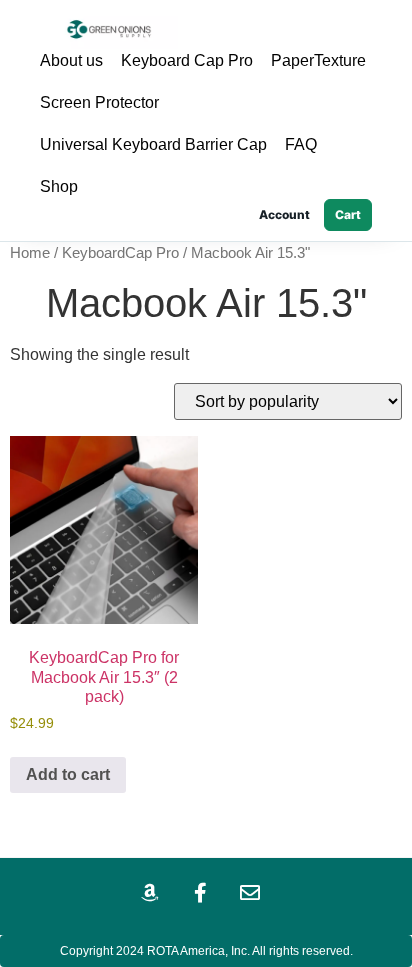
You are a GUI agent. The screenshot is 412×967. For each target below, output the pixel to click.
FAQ (301, 144)
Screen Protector (99, 102)
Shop (59, 186)
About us (71, 60)
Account (284, 214)
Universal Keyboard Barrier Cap (153, 144)
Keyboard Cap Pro (187, 60)
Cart (348, 214)
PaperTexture (318, 60)
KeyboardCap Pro (120, 253)
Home (30, 253)
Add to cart (68, 774)
